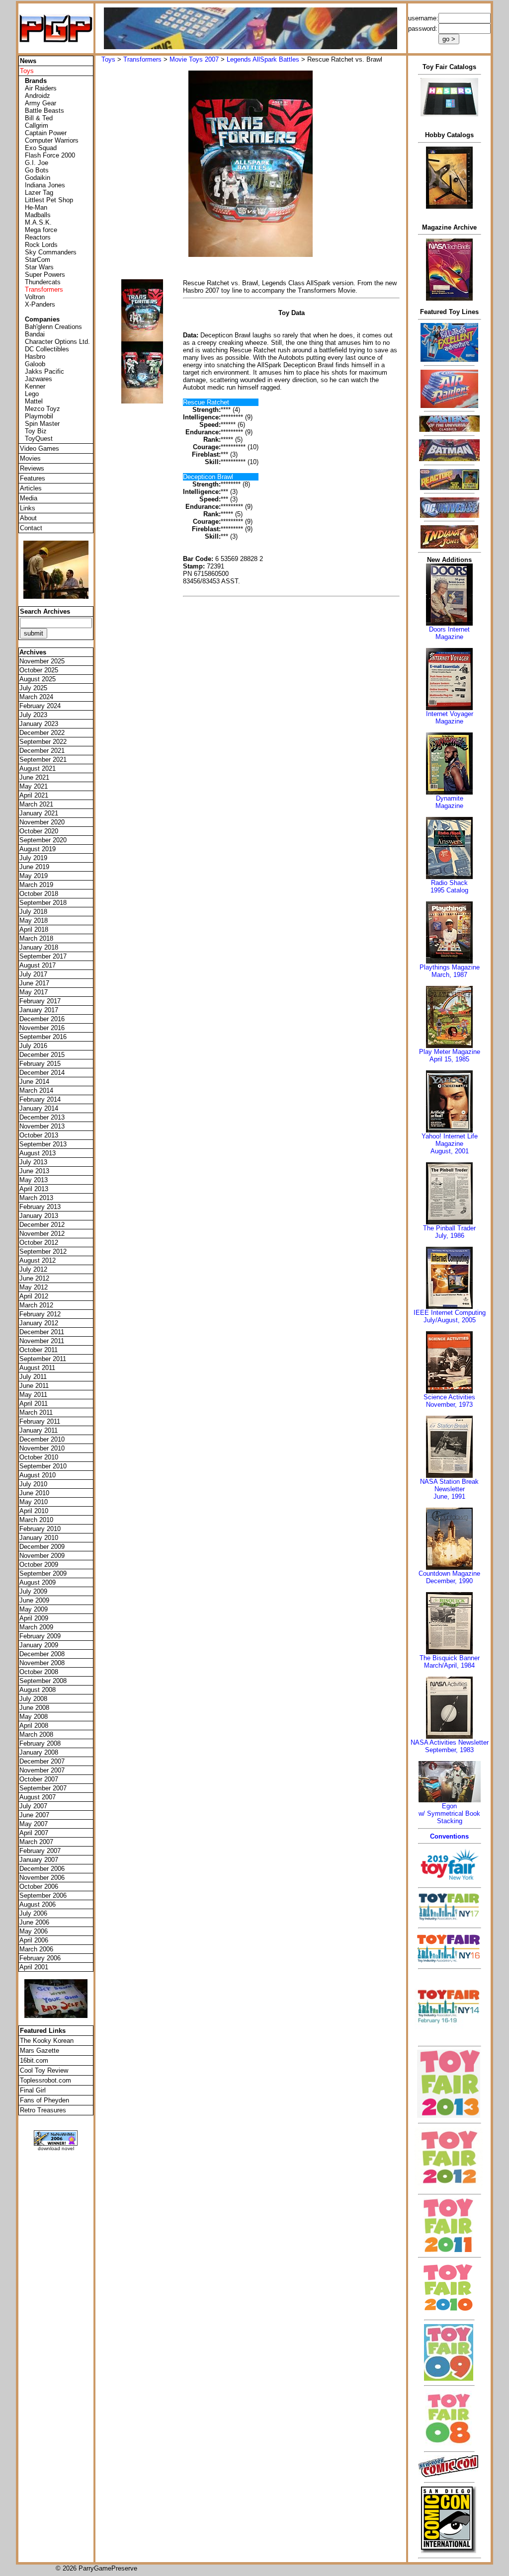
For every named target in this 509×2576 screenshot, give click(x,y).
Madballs (38, 215)
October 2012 (39, 1243)
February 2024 (40, 706)
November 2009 (42, 1556)
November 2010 (42, 1448)
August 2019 (38, 849)
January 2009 (39, 1645)
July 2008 (33, 1699)
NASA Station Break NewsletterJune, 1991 (449, 1489)
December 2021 (42, 751)
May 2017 (34, 992)
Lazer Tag (39, 193)
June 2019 (34, 867)
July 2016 (33, 1046)
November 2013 (42, 1126)
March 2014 (36, 1090)
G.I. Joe (37, 163)
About (28, 518)
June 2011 (34, 1386)
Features (33, 478)
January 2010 (39, 1538)
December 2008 (42, 1654)
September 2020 (43, 840)
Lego (32, 394)
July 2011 (33, 1377)
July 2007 (33, 1806)
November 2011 (42, 1341)
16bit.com (34, 2060)
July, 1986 (450, 1236)
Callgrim (37, 125)
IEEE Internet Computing (450, 1313)
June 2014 (34, 1082)
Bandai (35, 334)
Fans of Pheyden (44, 2100)
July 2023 (33, 715)
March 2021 (36, 804)
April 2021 (34, 795)
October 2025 (39, 670)
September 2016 (43, 1037)
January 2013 (39, 1216)
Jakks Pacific (44, 371)
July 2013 (33, 1162)
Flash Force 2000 (50, 155)
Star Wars (39, 267)
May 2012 (34, 1287)
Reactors (38, 237)
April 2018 (34, 929)
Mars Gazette (40, 2051)
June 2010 (34, 1493)
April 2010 (34, 1511)
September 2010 (43, 1466)
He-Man (36, 207)
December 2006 (42, 1869)
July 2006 (33, 1913)
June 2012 (34, 1278)
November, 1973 (449, 1405)
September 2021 (43, 760)
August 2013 (38, 1153)
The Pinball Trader (449, 1228)
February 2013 (40, 1207)
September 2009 (43, 1573)
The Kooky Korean (47, 2041)
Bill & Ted (39, 118)
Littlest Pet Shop (49, 200)
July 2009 (33, 1591)
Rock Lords (41, 245)
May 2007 (34, 1824)
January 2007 (39, 1860)
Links (28, 508)
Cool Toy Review (44, 2070)
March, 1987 (449, 975)
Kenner (35, 386)
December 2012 (42, 1225)
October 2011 (39, 1350)
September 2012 (43, 1251)
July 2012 (33, 1269)
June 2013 (34, 1171)
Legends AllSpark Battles (263, 59)
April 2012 (34, 1296)
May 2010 (34, 1502)
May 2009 (34, 1609)
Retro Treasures (43, 2110)
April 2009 (34, 1618)
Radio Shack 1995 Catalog (449, 886)
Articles (31, 488)
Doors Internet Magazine (449, 633)
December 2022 (42, 733)
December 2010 (42, 1439)
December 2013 (42, 1117)
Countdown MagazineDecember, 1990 (449, 1577)
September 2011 (43, 1359)
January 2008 (39, 1752)
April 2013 (34, 1189)
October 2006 (39, 1887)
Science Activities (449, 1397)
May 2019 (34, 876)
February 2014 (40, 1099)
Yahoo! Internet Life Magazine (450, 1140)
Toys (108, 59)
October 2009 (39, 1565)
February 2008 (40, 1743)
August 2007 (38, 1797)
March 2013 (36, 1198)
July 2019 (33, 858)
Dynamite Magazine (449, 802)
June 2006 (34, 1922)
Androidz (38, 96)
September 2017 (43, 956)
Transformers (142, 59)
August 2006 (38, 1904)
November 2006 (42, 1878)
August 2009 (38, 1582)
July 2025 (33, 688)
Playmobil (39, 416)
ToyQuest (39, 439)
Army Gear (41, 103)
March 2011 (36, 1412)
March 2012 (36, 1305)
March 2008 (36, 1734)
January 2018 (39, 947)
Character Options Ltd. (57, 342)
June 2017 (34, 983)
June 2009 (34, 1600)
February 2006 (40, 1958)
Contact (31, 528)
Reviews (32, 468)
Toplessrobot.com (45, 2080)
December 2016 (42, 1019)
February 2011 (40, 1421)
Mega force (41, 230)
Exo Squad (41, 148)
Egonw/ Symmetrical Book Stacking (449, 1813)
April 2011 (34, 1404)
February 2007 (40, 1851)
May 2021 (34, 786)
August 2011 (37, 1368)
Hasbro (35, 357)
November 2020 (42, 822)
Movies (30, 458)
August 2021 (38, 768)
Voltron (35, 297)
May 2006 (34, 1931)
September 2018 (43, 903)
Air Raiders (41, 88)
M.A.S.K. (38, 222)
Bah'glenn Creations (53, 327)
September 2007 (43, 1788)
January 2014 (39, 1108)
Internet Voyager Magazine (450, 718)
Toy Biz (36, 431)
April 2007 (34, 1833)
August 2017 (38, 965)
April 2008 (34, 1726)
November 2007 (42, 1770)
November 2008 (42, 1663)
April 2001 (34, 1967)
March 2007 (36, 1842)
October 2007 (39, 1779)
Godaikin (38, 178)
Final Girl (33, 2090)
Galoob (35, 364)
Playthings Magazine (450, 967)
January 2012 (39, 1323)
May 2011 (33, 1395)
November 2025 (42, 661)
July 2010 (33, 1484)
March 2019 (36, 885)
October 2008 (39, 1672)
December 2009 (42, 1547)
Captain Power (46, 133)
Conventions (449, 1836)
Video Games (40, 448)
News (28, 61)
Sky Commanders (51, 252)
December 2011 (42, 1332)
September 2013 (43, 1144)
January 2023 (39, 724)
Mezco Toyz (42, 409)
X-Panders (40, 304)
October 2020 (39, 831)
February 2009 (40, 1636)
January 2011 (39, 1430)
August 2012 (38, 1260)
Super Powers (45, 275)
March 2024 (36, 697)
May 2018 (34, 921)
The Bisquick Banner (450, 1658)
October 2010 (39, 1457)
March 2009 (36, 1627)
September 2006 (43, 1895)
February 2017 (40, 1001)
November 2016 (42, 1028)
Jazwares (39, 379)
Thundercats (43, 282)
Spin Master (42, 424)
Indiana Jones (45, 185)
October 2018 (39, 894)
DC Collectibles (47, 349)
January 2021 (39, 813)
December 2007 (42, 1761)
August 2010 (38, 1475)
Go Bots (37, 170)
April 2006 (34, 1940)
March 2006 (36, 1949)
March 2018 (36, 938)
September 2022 (43, 742)
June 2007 (34, 1815)
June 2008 (34, 1708)
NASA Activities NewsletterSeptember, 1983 (450, 1746)
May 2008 (34, 1717)
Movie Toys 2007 (194, 59)
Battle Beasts (44, 111)
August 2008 (38, 1690)
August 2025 (38, 679)
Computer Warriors (52, 140)
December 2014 (42, 1073)
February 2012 (40, 1314)
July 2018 (33, 912)
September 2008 (43, 1681)
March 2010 (36, 1520)
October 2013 (39, 1135)
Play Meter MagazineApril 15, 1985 (450, 1055)
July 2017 (33, 974)
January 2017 (39, 1010)
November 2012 (42, 1234)
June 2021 (34, 777)
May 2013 (34, 1180)
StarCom (38, 260)
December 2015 (42, 1055)
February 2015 (40, 1064)
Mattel (34, 401)
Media (29, 498)
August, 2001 (450, 1151)
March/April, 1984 (449, 1665)
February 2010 (40, 1529)
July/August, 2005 (450, 1320)
